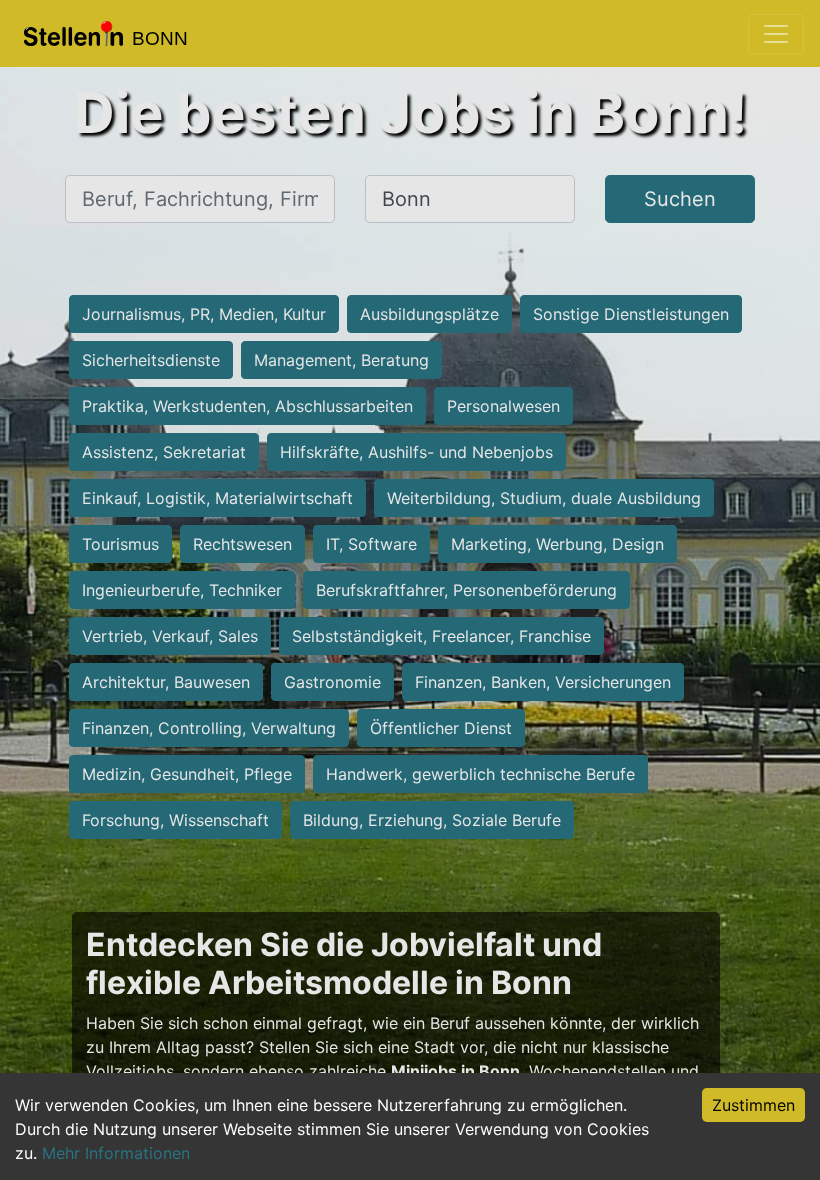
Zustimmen (753, 1105)
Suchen (680, 199)
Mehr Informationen (116, 1153)
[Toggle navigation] (776, 34)
